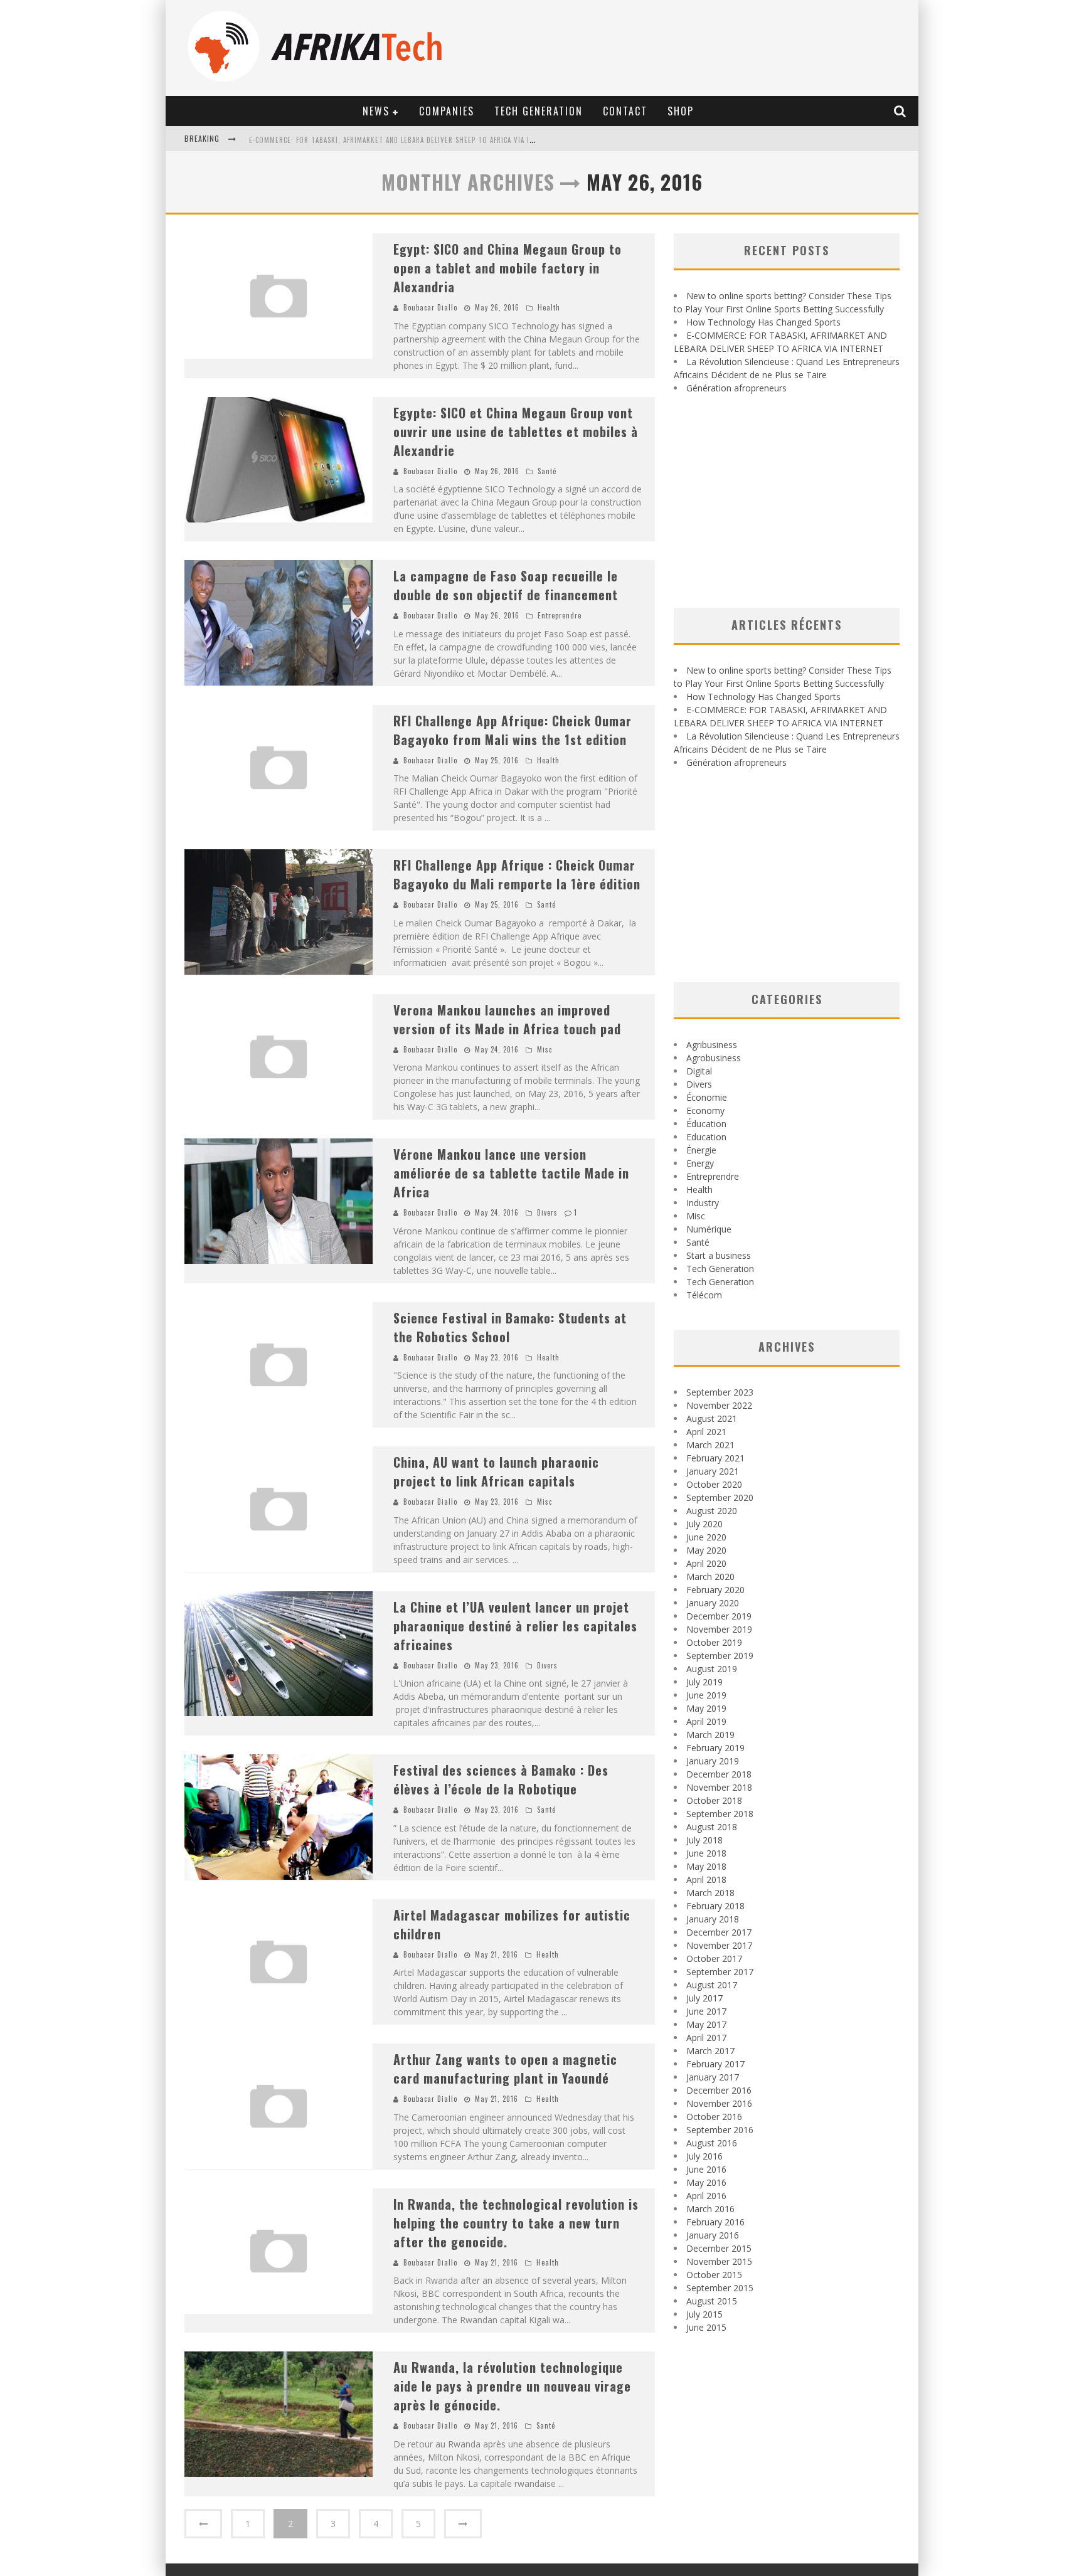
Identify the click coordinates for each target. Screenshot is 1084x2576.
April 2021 (706, 1432)
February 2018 (715, 1906)
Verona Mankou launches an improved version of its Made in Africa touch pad (507, 1019)
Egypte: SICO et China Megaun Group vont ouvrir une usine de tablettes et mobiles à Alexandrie (516, 432)
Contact (625, 111)
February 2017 (715, 2064)
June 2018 (706, 1853)
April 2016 (706, 2196)
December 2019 (719, 1616)
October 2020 (714, 1484)
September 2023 (720, 1392)
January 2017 (713, 2077)
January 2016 (713, 2235)
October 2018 (714, 1800)
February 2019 (715, 1748)
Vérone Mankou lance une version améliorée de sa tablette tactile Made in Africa (511, 1173)
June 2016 (706, 2169)
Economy (705, 1110)
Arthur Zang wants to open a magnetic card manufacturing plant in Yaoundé (505, 2069)
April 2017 (706, 2038)
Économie (707, 1097)
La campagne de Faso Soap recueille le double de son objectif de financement (506, 585)
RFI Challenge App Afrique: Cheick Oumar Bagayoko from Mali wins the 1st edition (513, 730)
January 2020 (713, 1603)
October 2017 (714, 1959)
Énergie (701, 1150)
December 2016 (719, 2090)
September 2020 (720, 1497)
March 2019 (710, 1735)
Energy (700, 1163)
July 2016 (704, 2156)
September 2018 (720, 1814)
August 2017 (712, 1985)
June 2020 (706, 1537)
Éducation (706, 1124)
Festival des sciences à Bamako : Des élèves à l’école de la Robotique (501, 1779)
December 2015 (719, 2248)
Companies (447, 111)
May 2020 (706, 1550)
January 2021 (713, 1471)
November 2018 (719, 1787)
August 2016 (712, 2143)
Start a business (719, 1255)
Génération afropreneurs (736, 388)
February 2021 (715, 1458)
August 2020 (712, 1511)
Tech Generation (539, 111)
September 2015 (720, 2288)
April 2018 (706, 1879)
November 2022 (719, 1405)
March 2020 (710, 1577)
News (376, 111)
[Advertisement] (787, 501)
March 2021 (710, 1445)
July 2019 (704, 1682)
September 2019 (720, 1656)
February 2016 (715, 2222)
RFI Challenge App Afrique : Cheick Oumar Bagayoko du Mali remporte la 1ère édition (517, 874)
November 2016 (719, 2103)
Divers (547, 1212)
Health (549, 307)
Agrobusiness (714, 1058)
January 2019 (713, 1761)
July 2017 (704, 1998)
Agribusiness (712, 1045)
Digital (699, 1071)
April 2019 (706, 1721)
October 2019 (714, 1642)
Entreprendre (560, 615)
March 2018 (710, 1893)
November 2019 (719, 1629)
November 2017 (719, 1945)
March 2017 (710, 2051)
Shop (681, 111)
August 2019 (712, 1669)
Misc (545, 1049)
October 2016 (714, 2117)
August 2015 (712, 2301)
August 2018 (712, 1827)
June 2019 (706, 1695)
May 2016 (706, 2182)
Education (706, 1137)
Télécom (704, 1295)
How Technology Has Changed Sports (763, 322)
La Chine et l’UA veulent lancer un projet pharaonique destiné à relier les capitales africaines (515, 1626)
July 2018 (704, 1840)
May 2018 (706, 1866)
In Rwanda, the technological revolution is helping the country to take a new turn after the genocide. (516, 2223)
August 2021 (712, 1418)
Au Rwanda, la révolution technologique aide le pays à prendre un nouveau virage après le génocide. (512, 2386)
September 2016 (720, 2130)
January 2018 (713, 1919)
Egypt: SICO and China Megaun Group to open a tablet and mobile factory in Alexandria (507, 268)
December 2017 (719, 1932)
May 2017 (706, 2024)
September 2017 (720, 1972)
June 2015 (706, 2327)
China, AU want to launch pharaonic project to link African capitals (496, 1471)
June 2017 (706, 2011)
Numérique (709, 1229)
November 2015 (719, 2261)
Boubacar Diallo (430, 307)
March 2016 (710, 2209)
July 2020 (704, 1524)
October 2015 (714, 2275)
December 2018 (719, 1774)
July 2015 (704, 2314)
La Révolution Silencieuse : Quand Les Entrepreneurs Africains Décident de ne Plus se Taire (416, 140)
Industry (703, 1203)
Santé (547, 471)
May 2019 (706, 1708)
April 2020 (706, 1563)
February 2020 (715, 1590)
